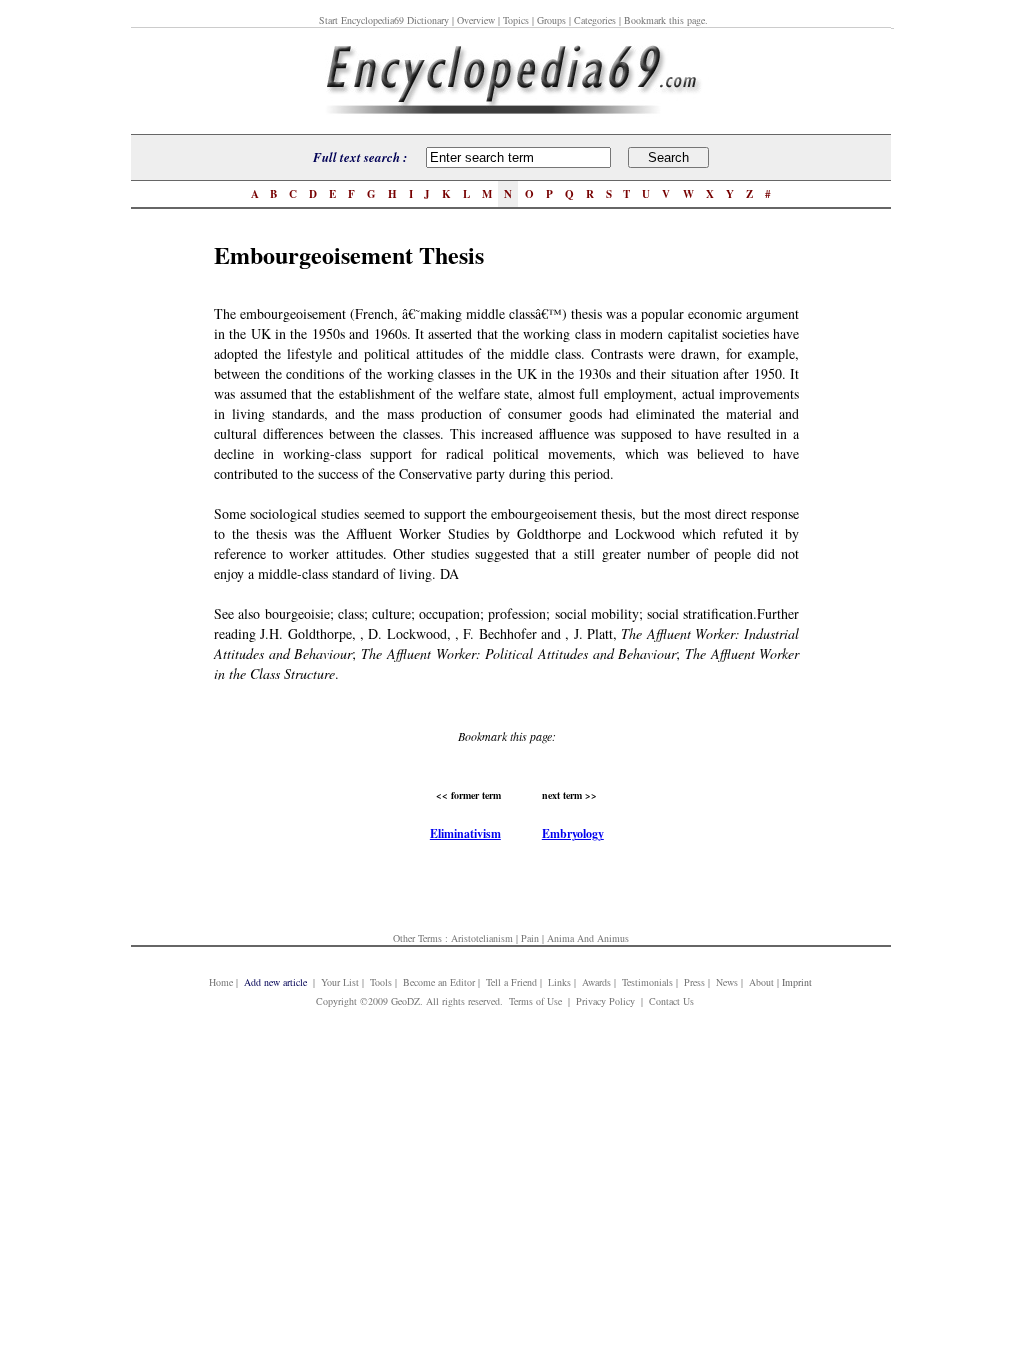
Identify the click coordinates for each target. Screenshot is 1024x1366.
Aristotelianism (482, 938)
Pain (530, 938)
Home (221, 982)
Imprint (797, 982)
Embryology (573, 833)
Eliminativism (465, 833)
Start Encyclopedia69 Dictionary (384, 20)
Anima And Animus (588, 938)
